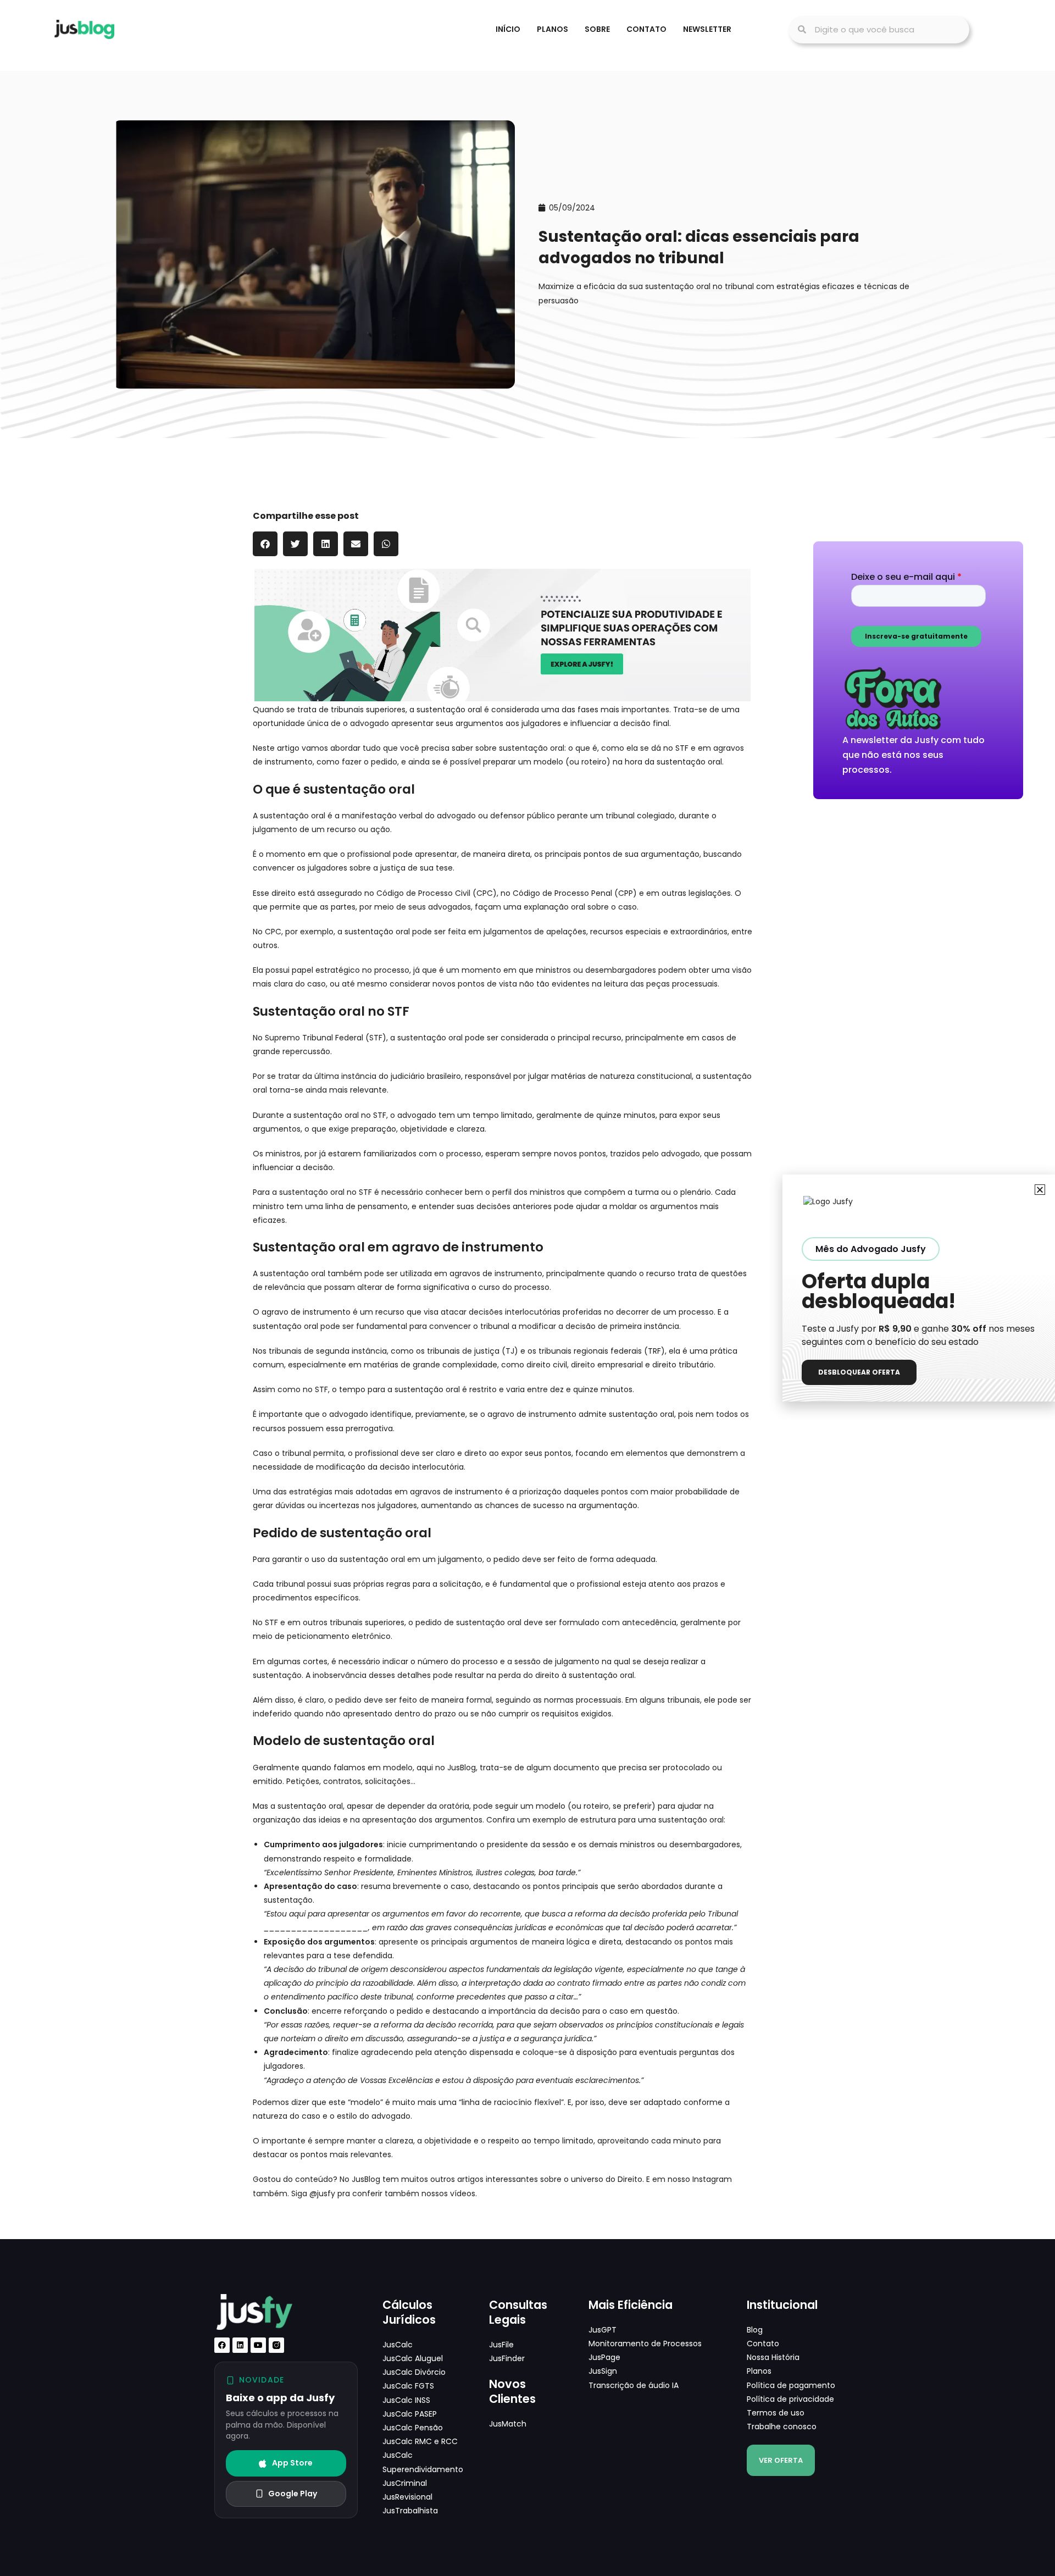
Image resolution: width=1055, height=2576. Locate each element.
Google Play (293, 2494)
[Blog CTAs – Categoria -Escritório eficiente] (502, 634)
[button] (265, 544)
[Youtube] (258, 2345)
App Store (292, 2463)
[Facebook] (222, 2345)
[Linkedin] (240, 2345)
